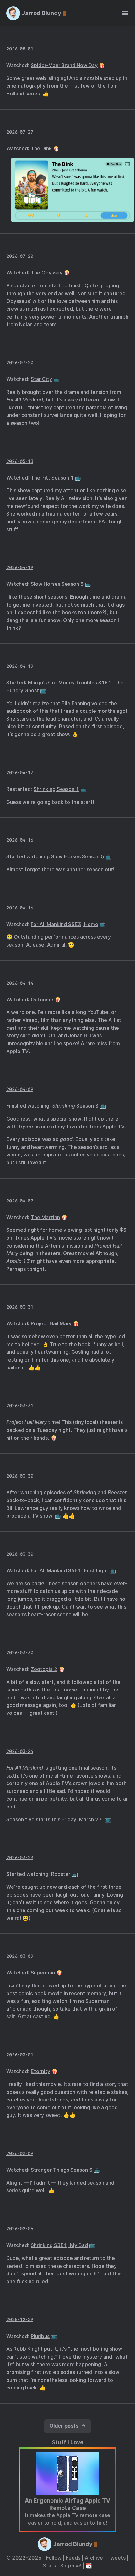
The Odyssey (47, 273)
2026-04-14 (20, 983)
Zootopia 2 (44, 1669)
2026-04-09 (20, 1089)
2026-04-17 (20, 772)
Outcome (42, 1000)
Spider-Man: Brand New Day (64, 65)
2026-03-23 (20, 1857)
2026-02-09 (20, 2153)
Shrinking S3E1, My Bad (59, 2245)
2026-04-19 (20, 567)
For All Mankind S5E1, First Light (70, 1571)
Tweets (116, 2558)
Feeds (73, 2558)
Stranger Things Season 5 (62, 2170)
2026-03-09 (20, 1956)
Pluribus (40, 2336)
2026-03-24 (20, 1751)
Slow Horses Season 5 (57, 584)
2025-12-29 (20, 2319)
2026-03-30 (20, 1476)
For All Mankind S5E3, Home (65, 924)
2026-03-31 (20, 1307)
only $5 (118, 1230)
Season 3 (75, 1106)
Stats (49, 2566)
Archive (94, 2558)
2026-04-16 (20, 840)
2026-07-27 (20, 132)
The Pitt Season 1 (52, 478)
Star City (41, 379)
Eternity (40, 2071)
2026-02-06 (20, 2229)
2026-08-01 (20, 49)
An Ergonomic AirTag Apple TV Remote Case (67, 2504)
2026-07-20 (20, 256)
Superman (43, 1973)
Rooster (61, 1874)
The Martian (45, 1217)
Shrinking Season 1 (56, 789)
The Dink (41, 149)
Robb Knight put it (35, 2349)
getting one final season (78, 1768)
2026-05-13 (20, 461)
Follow (54, 2558)
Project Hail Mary (51, 1324)
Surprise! (71, 2566)
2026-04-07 (20, 1201)
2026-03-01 (20, 2055)
